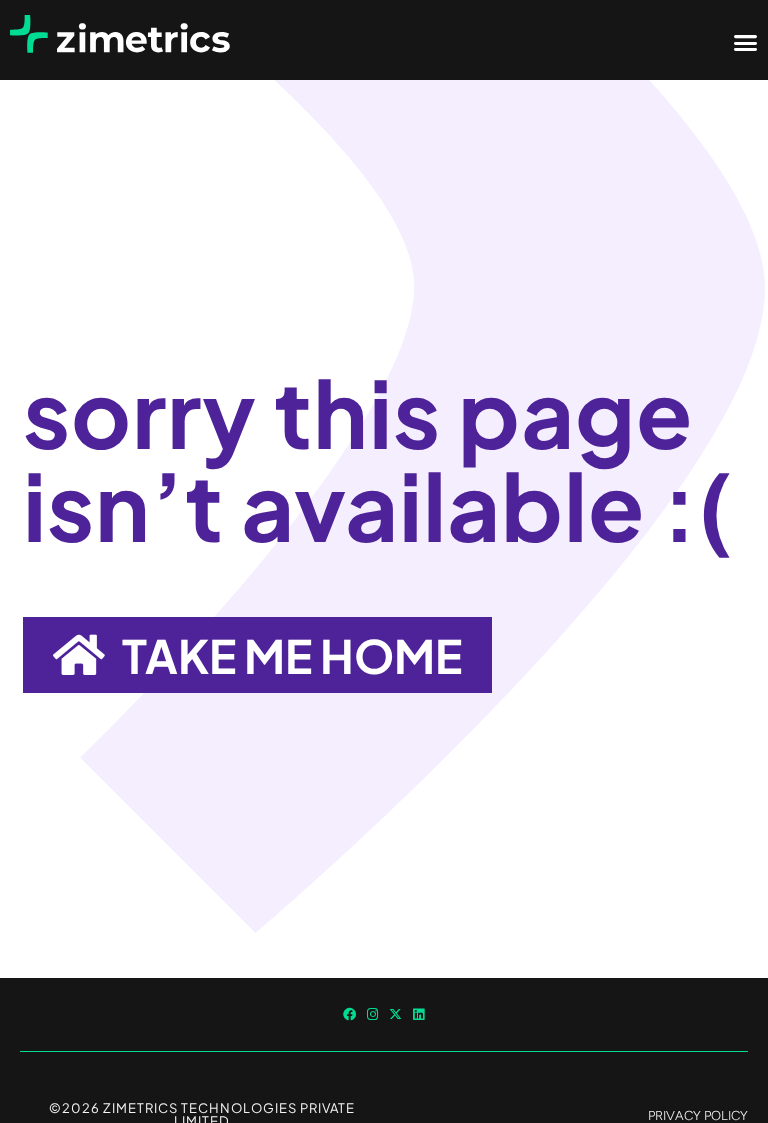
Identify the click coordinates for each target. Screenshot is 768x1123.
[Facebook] (349, 1014)
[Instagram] (372, 1014)
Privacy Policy (698, 1115)
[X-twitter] (395, 1014)
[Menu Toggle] (745, 42)
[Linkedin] (418, 1014)
